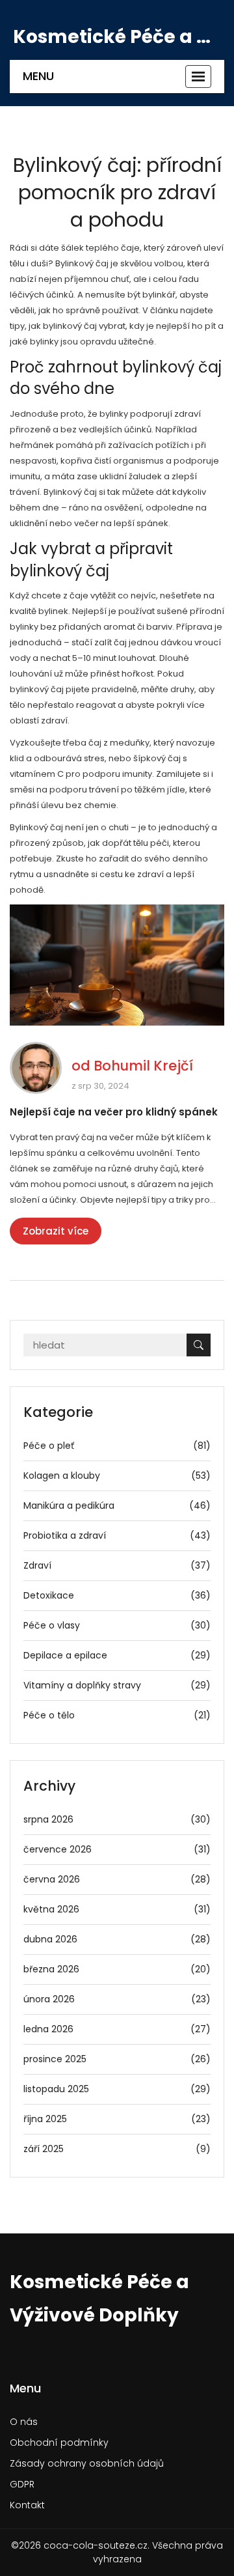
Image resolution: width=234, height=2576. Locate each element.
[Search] (199, 1345)
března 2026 (117, 1969)
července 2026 (117, 1849)
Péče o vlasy (117, 1625)
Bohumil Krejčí (143, 1066)
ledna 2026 (117, 2029)
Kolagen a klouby (117, 1476)
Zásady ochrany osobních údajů (87, 2463)
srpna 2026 (117, 1819)
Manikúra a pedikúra (117, 1505)
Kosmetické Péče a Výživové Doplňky (117, 37)
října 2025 (117, 2119)
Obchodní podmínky (59, 2443)
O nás (24, 2422)
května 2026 (117, 1909)
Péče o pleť (117, 1446)
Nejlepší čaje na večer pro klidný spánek (114, 1112)
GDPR (22, 2484)
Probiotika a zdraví (117, 1535)
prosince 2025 (117, 2059)
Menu (38, 76)
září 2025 (117, 2149)
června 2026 (117, 1879)
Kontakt (27, 2505)
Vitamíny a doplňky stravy (117, 1685)
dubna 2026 (117, 1939)
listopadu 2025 (117, 2089)
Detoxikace (117, 1595)
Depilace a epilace (117, 1655)
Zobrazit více (56, 1231)
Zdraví (117, 1565)
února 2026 (117, 1999)
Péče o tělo (117, 1715)
